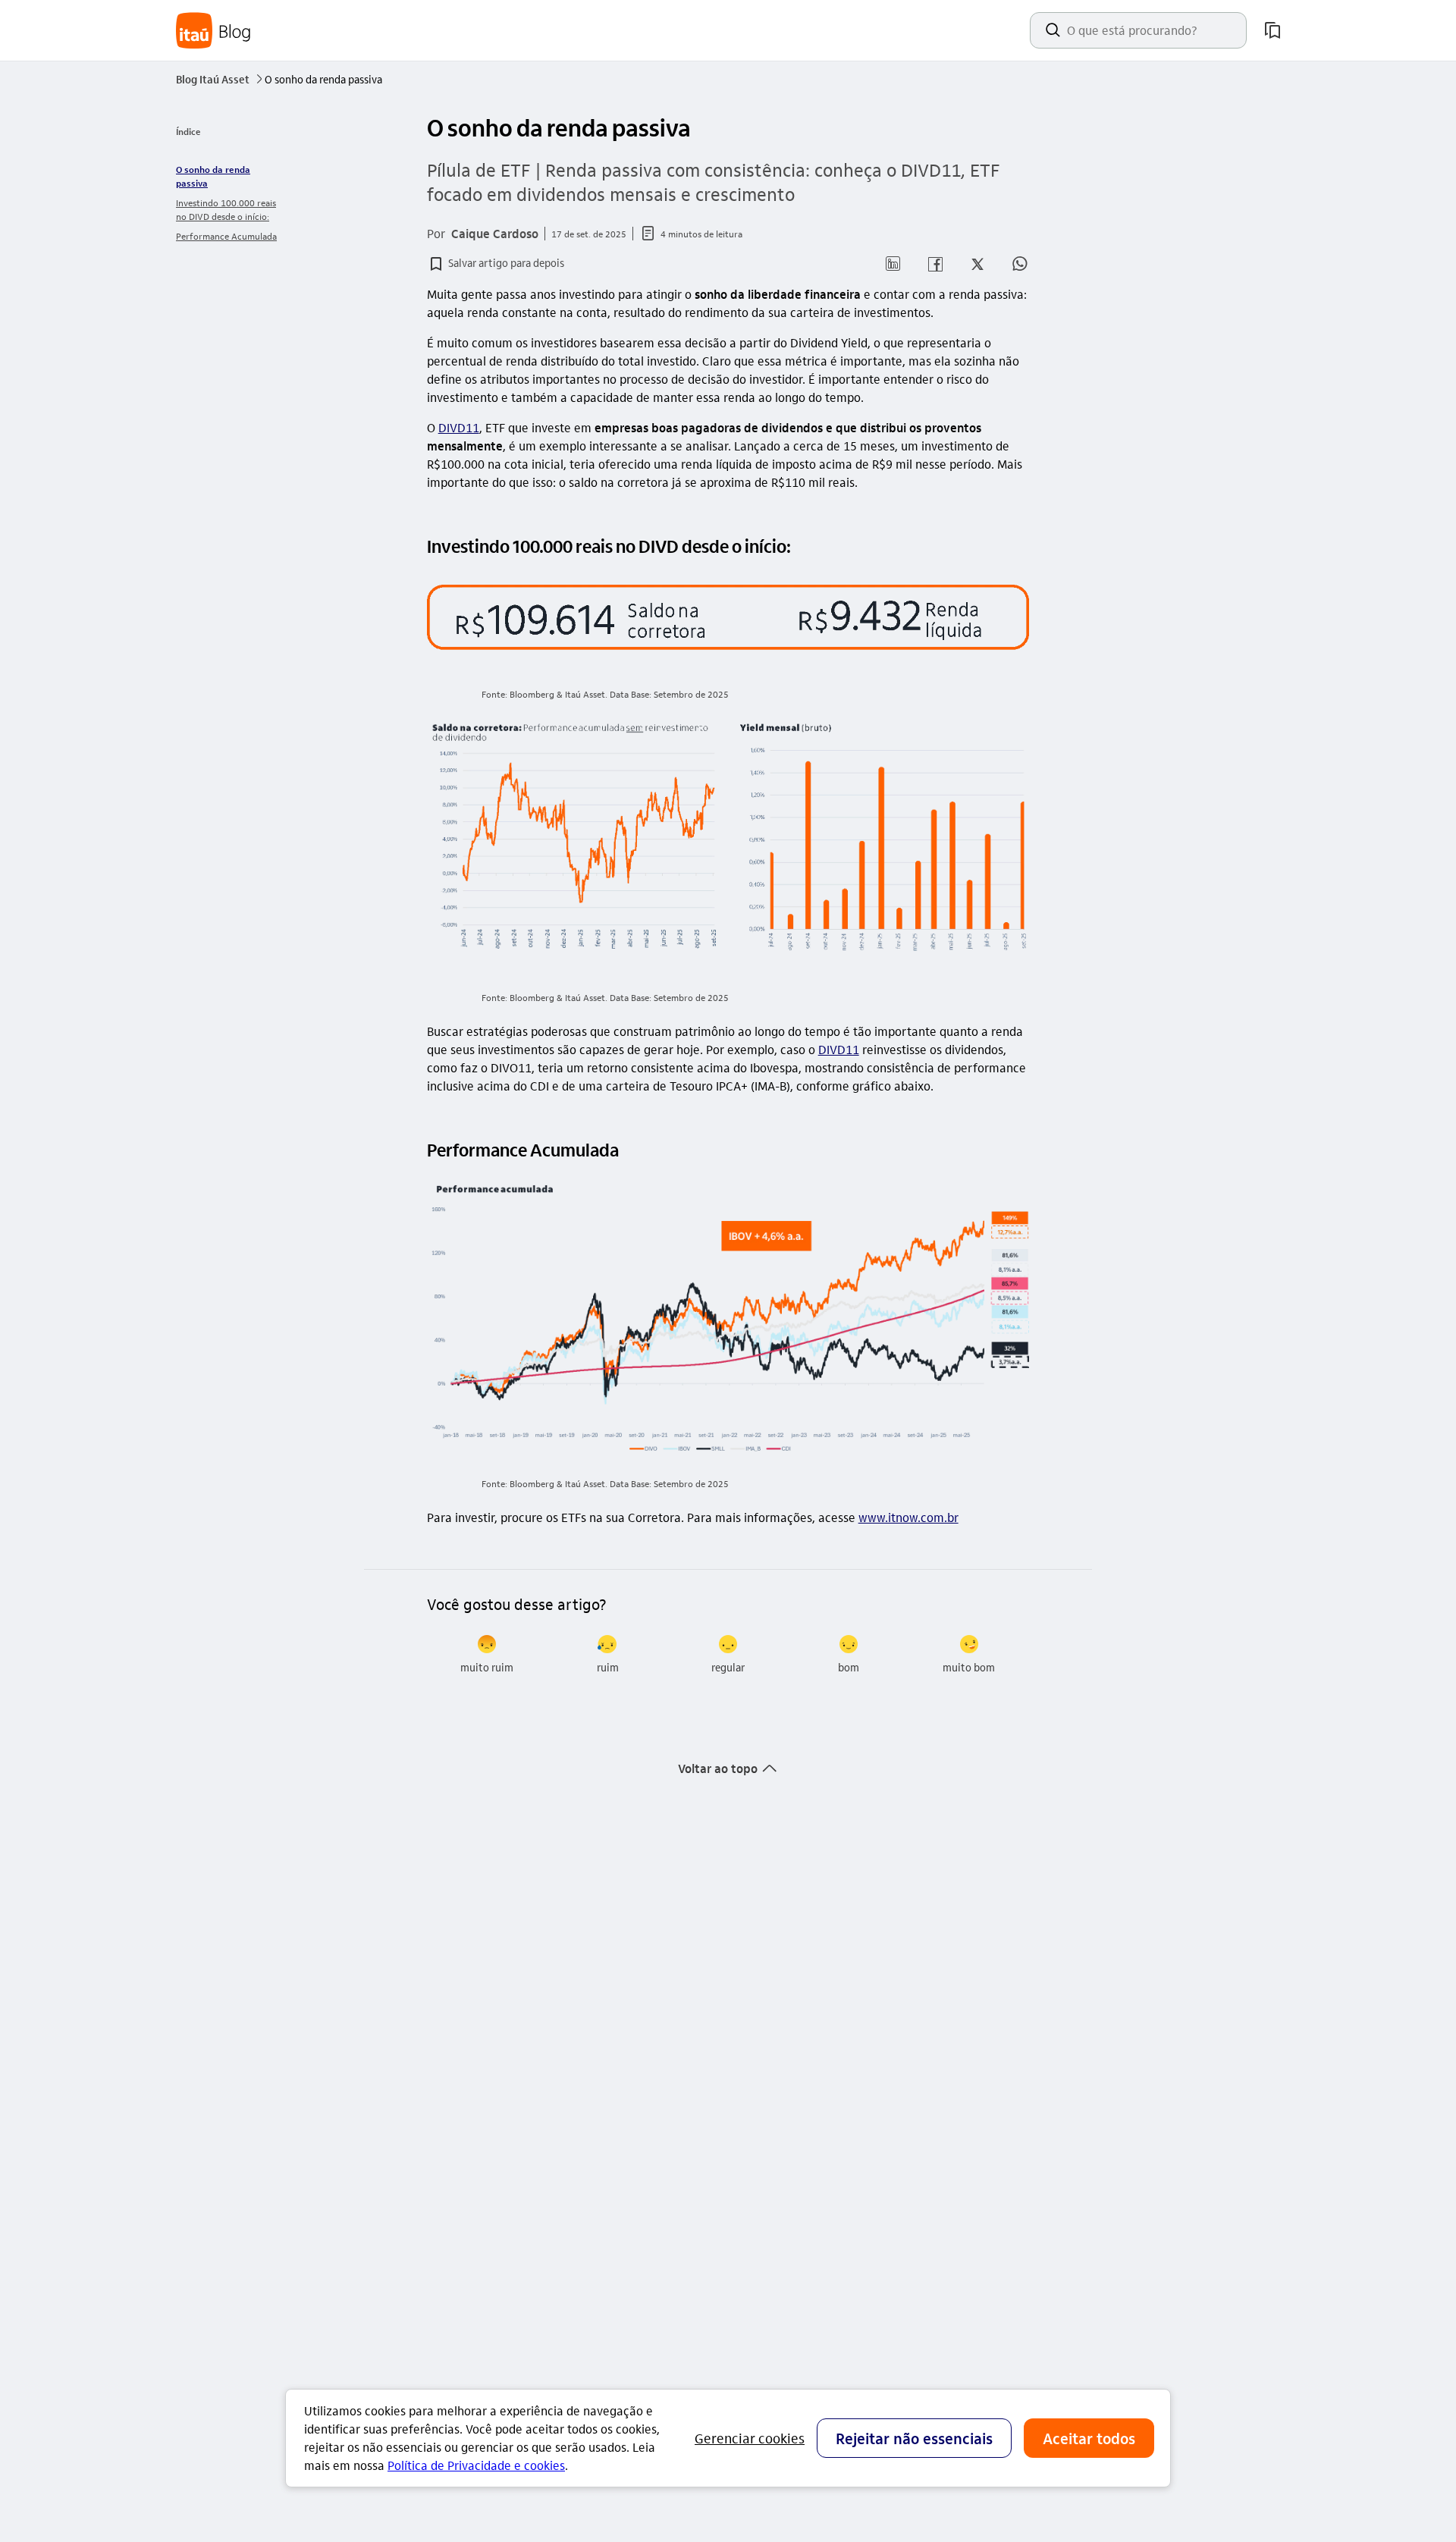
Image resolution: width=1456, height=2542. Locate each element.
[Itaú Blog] (214, 31)
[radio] (487, 1655)
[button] (496, 264)
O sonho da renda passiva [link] (213, 176)
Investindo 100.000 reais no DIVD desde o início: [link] (226, 209)
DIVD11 (459, 427)
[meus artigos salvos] (1272, 30)
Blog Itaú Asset (219, 79)
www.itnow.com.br (908, 1517)
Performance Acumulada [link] (226, 236)
